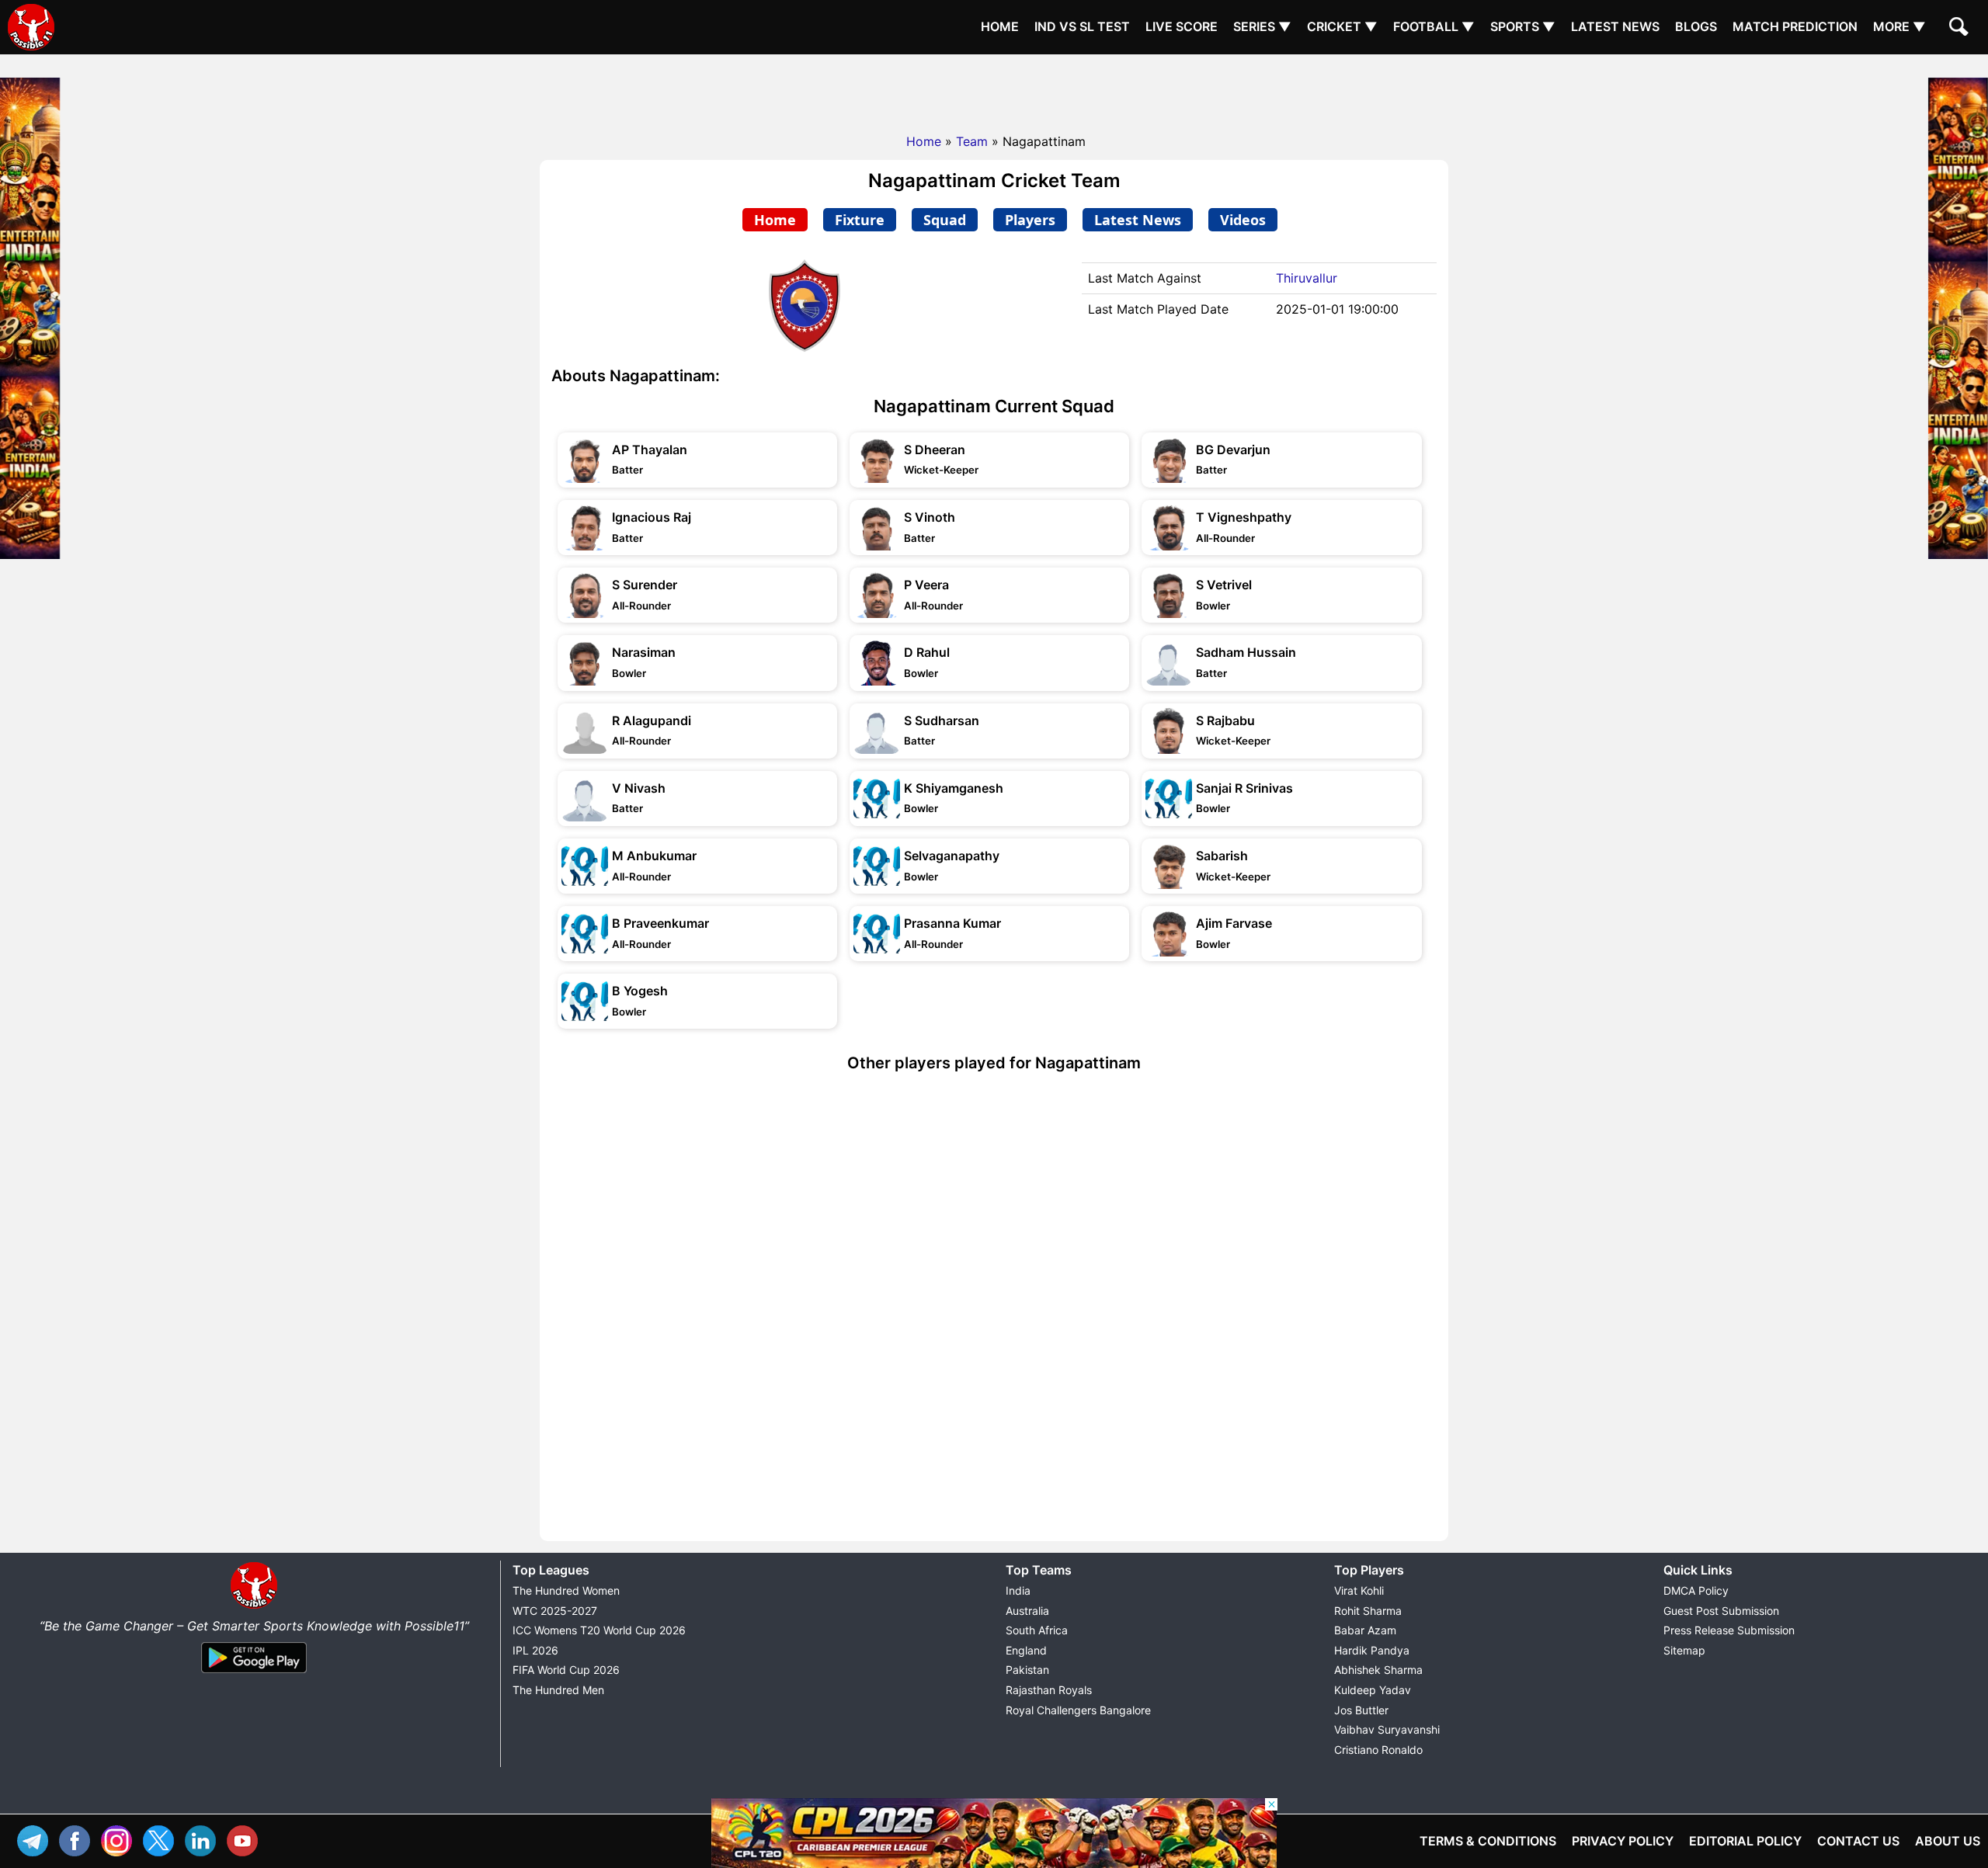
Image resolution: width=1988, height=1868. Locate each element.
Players (1030, 220)
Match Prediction (1795, 26)
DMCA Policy (1696, 1590)
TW (162, 1839)
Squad (945, 220)
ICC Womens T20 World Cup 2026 (599, 1630)
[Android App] (254, 1674)
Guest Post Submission (1721, 1611)
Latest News (1615, 26)
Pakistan (1027, 1670)
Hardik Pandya (1372, 1650)
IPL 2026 (535, 1650)
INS (120, 1839)
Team (972, 141)
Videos (1243, 220)
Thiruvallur (1307, 278)
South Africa (1037, 1630)
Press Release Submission (1729, 1630)
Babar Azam (1365, 1630)
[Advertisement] (994, 89)
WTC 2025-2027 (555, 1611)
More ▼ (1899, 26)
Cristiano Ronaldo (1378, 1750)
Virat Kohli (1359, 1590)
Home (1000, 26)
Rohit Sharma (1368, 1611)
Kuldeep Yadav (1373, 1690)
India (1018, 1590)
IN (204, 1839)
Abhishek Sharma (1378, 1670)
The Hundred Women (566, 1590)
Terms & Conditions (1488, 1841)
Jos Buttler (1361, 1710)
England (1026, 1650)
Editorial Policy (1745, 1841)
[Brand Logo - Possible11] (254, 1606)
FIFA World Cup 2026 (566, 1670)
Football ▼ (1434, 26)
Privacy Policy (1623, 1841)
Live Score (1182, 26)
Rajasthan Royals (1049, 1690)
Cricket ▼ (1342, 26)
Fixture (860, 220)
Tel (36, 1839)
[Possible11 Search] (1961, 29)
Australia (1027, 1611)
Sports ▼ (1523, 26)
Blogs (1696, 26)
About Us (1948, 1841)
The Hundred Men (558, 1690)
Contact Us (1858, 1841)
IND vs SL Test (1082, 26)
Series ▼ (1262, 26)
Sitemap (1684, 1650)
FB (78, 1839)
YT (246, 1839)
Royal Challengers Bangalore (1078, 1710)
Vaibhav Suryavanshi (1387, 1729)
